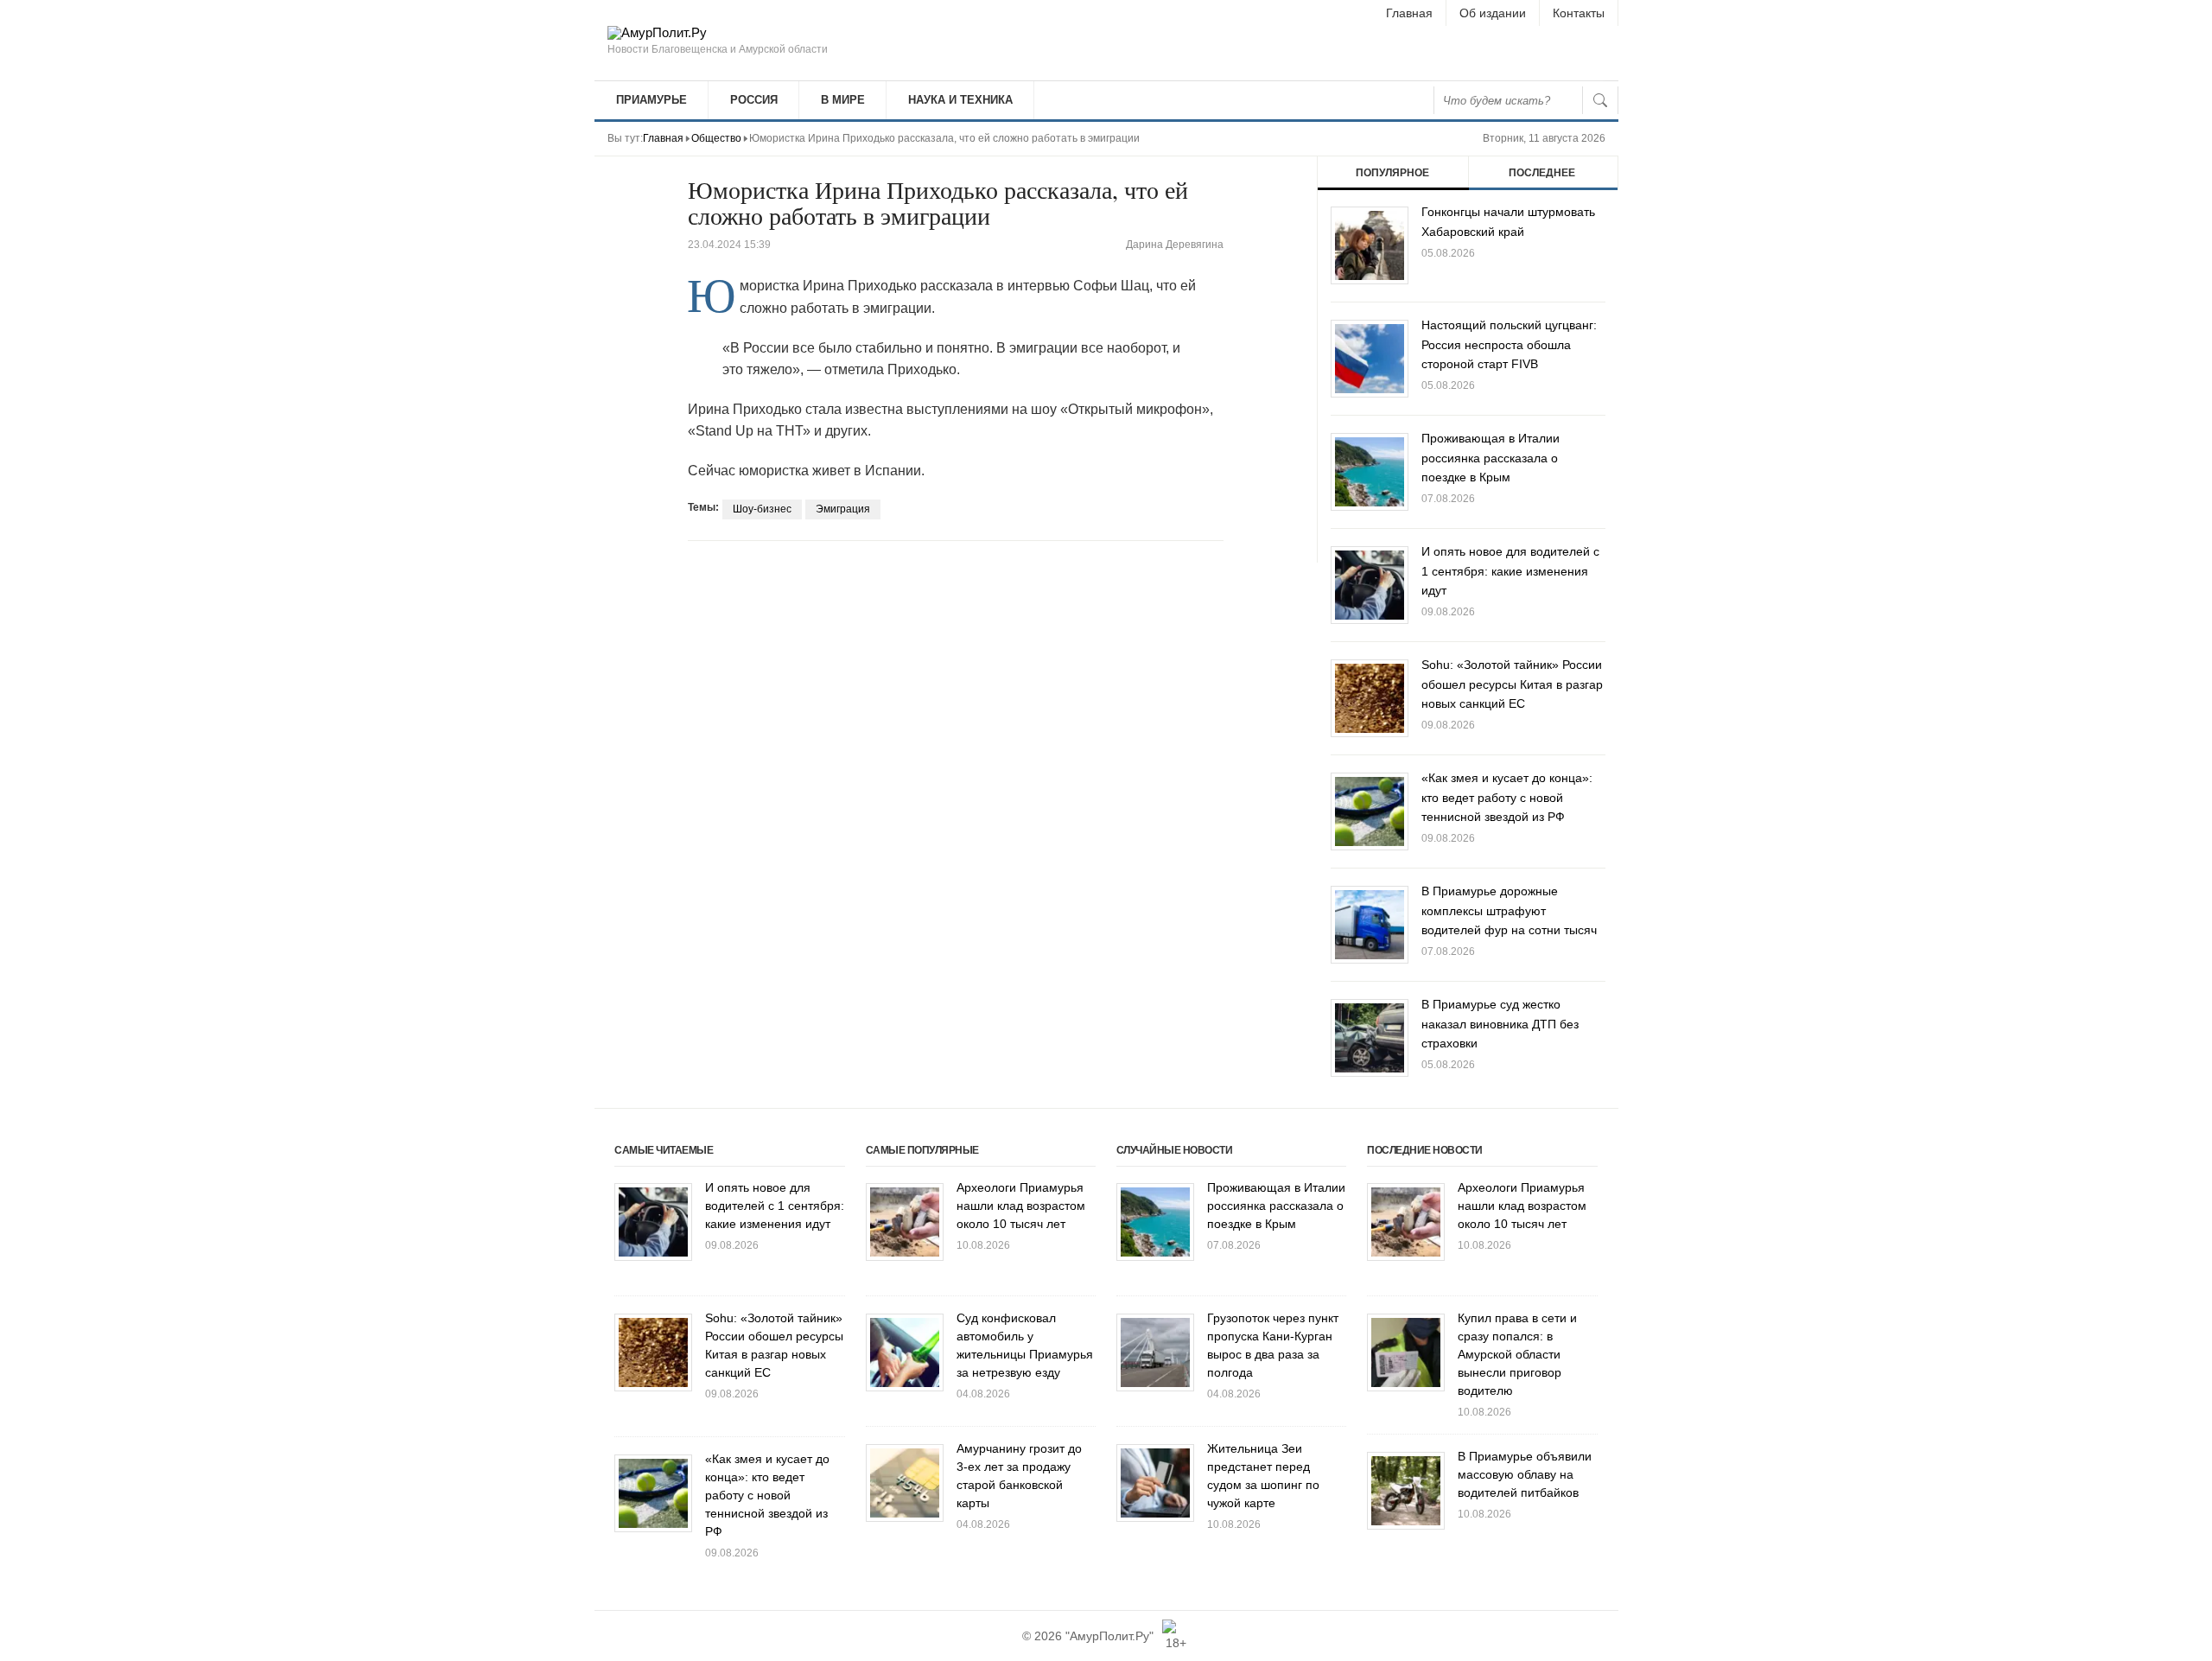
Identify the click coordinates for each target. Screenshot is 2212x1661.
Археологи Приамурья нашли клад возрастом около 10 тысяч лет (1021, 1206)
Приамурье (652, 100)
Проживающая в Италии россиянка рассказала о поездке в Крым (1491, 458)
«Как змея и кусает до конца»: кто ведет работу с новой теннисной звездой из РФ (1507, 797)
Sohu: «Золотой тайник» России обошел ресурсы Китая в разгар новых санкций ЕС (1512, 684)
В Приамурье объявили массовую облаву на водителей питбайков (1525, 1474)
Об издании (1493, 13)
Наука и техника (960, 100)
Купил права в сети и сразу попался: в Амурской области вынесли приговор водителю (1517, 1354)
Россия (754, 100)
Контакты (1579, 13)
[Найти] (1600, 100)
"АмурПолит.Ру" (1109, 1636)
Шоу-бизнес (762, 509)
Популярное (1392, 173)
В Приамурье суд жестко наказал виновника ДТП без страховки (1500, 1024)
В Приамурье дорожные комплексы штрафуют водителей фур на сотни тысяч (1509, 910)
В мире (843, 100)
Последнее (1542, 173)
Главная (1409, 13)
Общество (716, 138)
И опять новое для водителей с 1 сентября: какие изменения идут (1510, 571)
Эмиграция (843, 509)
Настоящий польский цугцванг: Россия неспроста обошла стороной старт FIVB (1509, 344)
